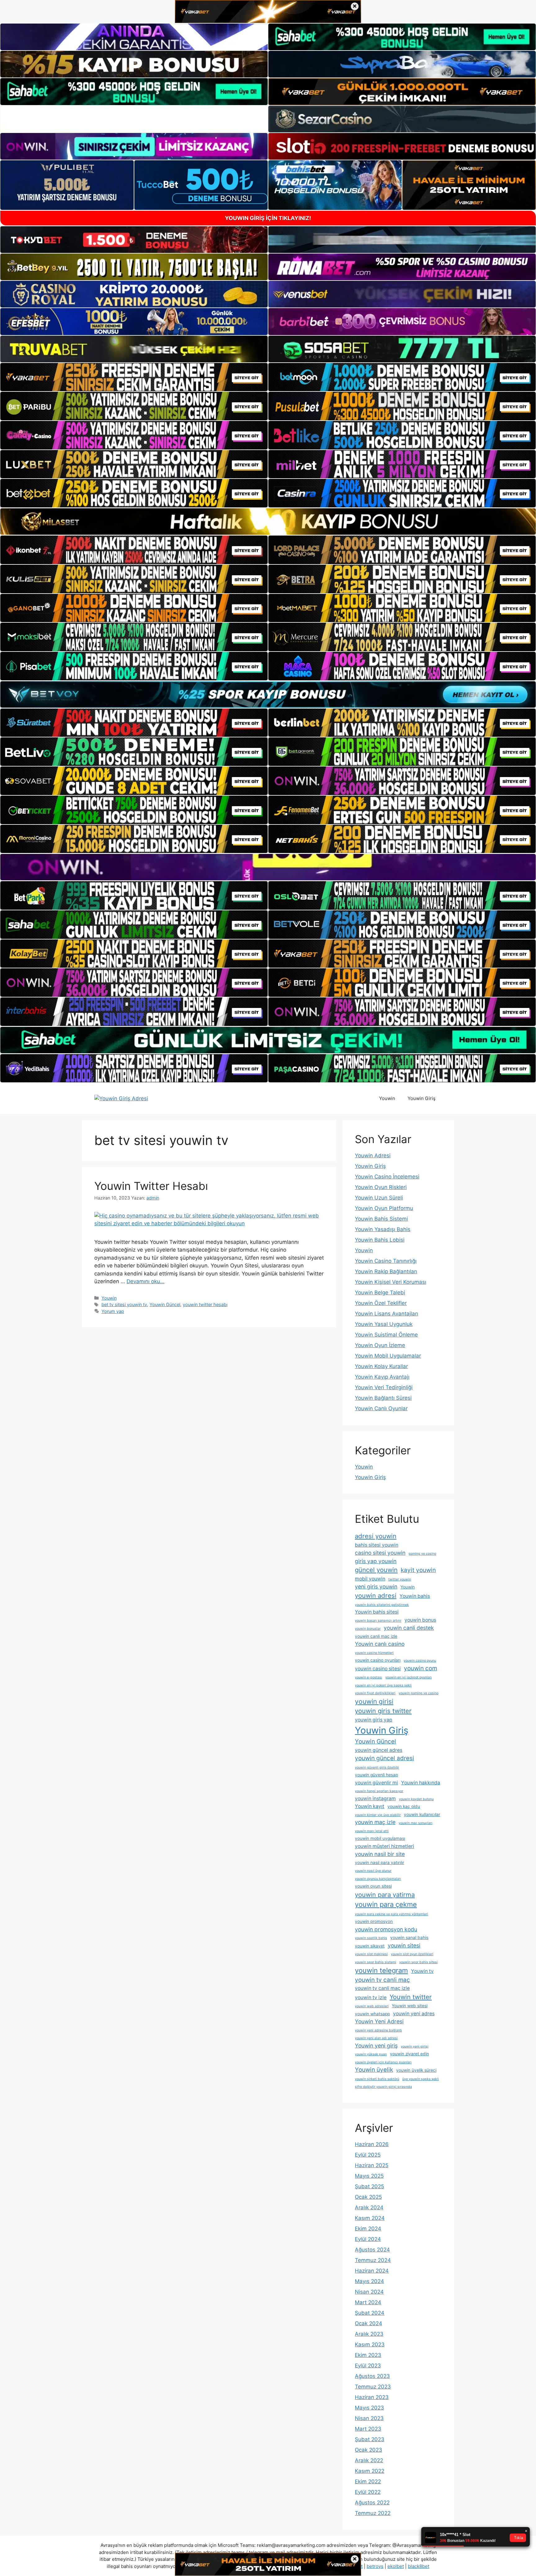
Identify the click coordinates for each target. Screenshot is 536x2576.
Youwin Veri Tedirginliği (384, 1387)
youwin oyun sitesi (373, 1886)
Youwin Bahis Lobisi (380, 1240)
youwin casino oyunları (378, 1660)
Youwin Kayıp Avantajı (382, 1377)
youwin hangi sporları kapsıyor (379, 1791)
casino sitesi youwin (380, 1553)
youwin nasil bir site (380, 1854)
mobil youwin (370, 1579)
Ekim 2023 (368, 2355)
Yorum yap (113, 1311)
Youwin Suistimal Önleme (386, 1335)
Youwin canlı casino (380, 1644)
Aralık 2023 (369, 2334)
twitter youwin (400, 1579)
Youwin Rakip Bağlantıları (386, 1271)
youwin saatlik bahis (371, 1938)
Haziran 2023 (372, 2397)
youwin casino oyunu (420, 1661)
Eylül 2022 (368, 2492)
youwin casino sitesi (378, 1669)
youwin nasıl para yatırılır (380, 1862)
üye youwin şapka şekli (421, 2079)
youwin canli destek (409, 1628)
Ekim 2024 (368, 2229)
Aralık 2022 (369, 2460)
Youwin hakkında (421, 1783)
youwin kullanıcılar (422, 1814)
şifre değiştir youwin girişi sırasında (383, 2087)
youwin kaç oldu (404, 1806)
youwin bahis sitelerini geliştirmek (382, 1605)
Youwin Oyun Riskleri (381, 1187)
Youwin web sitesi (410, 2006)
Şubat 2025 (369, 2186)
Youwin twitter (411, 1997)
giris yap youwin (376, 1561)
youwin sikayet (370, 1946)
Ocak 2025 (368, 2197)
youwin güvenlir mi (376, 1783)
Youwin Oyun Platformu (384, 1208)
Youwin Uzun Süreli (379, 1198)
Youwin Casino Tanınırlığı (386, 1261)
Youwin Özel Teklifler (381, 1303)
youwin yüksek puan (371, 2054)
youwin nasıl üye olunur (373, 1871)
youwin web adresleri (372, 2006)
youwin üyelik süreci (416, 2070)
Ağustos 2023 (372, 2376)
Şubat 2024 (370, 2313)
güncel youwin (376, 1570)
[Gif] (268, 521)
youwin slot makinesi (371, 1954)
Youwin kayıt (370, 1806)
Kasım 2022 (370, 2471)
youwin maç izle (375, 1822)
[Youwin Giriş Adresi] (121, 1098)
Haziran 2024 (372, 2271)
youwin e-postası (368, 1677)
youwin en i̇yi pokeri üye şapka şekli (383, 1685)
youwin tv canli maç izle (382, 1988)
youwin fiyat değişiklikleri (375, 1693)
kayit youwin (418, 1570)
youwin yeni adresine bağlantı (378, 2030)
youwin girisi (374, 1701)
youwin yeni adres (414, 2014)
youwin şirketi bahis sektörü (377, 2079)
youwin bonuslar (368, 1629)
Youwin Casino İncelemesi (387, 1177)
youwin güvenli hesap (376, 1775)
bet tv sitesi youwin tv (124, 1304)
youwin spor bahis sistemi (375, 1962)
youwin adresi (376, 1595)
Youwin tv (422, 1971)
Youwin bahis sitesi (377, 1612)
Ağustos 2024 (372, 2250)
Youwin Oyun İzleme (380, 1345)
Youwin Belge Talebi (380, 1292)
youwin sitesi (404, 1945)
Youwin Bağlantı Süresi (383, 1398)
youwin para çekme (386, 1904)
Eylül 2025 (368, 2155)
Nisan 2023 (369, 2418)
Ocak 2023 (368, 2450)
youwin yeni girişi (415, 2046)
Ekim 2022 (368, 2481)
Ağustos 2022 (372, 2503)
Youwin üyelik (374, 2070)
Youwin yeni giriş (376, 2046)
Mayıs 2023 (369, 2408)
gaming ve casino (422, 1554)
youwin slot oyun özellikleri (412, 1954)
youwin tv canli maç (382, 1980)
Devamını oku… (145, 1281)
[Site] (134, 377)
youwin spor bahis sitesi (418, 1962)
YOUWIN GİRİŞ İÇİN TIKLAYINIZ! (268, 218)
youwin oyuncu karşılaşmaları (378, 1879)
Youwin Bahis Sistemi (381, 1219)
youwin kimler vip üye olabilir (378, 1815)
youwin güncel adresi (384, 1758)
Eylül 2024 (368, 2239)
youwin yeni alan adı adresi (376, 2038)
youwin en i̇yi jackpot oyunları (409, 1677)
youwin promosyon (374, 1921)
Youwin (387, 1098)
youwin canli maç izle (376, 1636)
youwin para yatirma (385, 1895)
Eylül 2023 (368, 2366)
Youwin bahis (415, 1596)
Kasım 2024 (370, 2218)
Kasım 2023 (370, 2344)
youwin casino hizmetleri (374, 1653)
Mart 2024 (368, 2302)
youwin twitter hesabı (205, 1304)
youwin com (420, 1668)
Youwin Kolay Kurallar (381, 1366)
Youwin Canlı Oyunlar (381, 1408)
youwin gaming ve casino (418, 1693)
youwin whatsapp (372, 2014)
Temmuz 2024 (373, 2260)
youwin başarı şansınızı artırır (378, 1621)
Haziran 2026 (372, 2144)
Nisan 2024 (369, 2292)
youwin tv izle (371, 1997)
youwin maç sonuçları (415, 1823)
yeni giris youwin (376, 1586)
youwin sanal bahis (409, 1938)
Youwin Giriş (422, 1098)
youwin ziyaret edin (409, 2054)
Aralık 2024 (369, 2207)
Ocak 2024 (368, 2323)
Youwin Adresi (373, 1155)
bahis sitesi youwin (377, 1545)
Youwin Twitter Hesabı (151, 1186)
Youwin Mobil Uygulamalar (388, 1356)
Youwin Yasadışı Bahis (383, 1229)
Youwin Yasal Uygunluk (384, 1324)
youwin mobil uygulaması (380, 1838)
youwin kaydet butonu (416, 1799)
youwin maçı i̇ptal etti (372, 1831)
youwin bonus (420, 1620)
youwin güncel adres (379, 1750)
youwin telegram (381, 1970)
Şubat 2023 (370, 2439)
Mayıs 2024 (369, 2281)
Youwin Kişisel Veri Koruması (391, 1282)
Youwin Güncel (165, 1304)
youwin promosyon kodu (386, 1929)
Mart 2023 (368, 2429)
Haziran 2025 (372, 2165)
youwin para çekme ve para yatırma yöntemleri (391, 1914)
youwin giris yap (374, 1720)
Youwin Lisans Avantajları (386, 1314)
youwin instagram (375, 1798)
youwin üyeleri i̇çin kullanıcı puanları (383, 2062)
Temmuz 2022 (373, 2513)
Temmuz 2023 (373, 2387)
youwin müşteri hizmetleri (384, 1846)
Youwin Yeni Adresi (379, 2021)
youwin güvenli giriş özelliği (377, 1767)
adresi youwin (376, 1536)
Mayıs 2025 (369, 2176)
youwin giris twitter (383, 1711)
